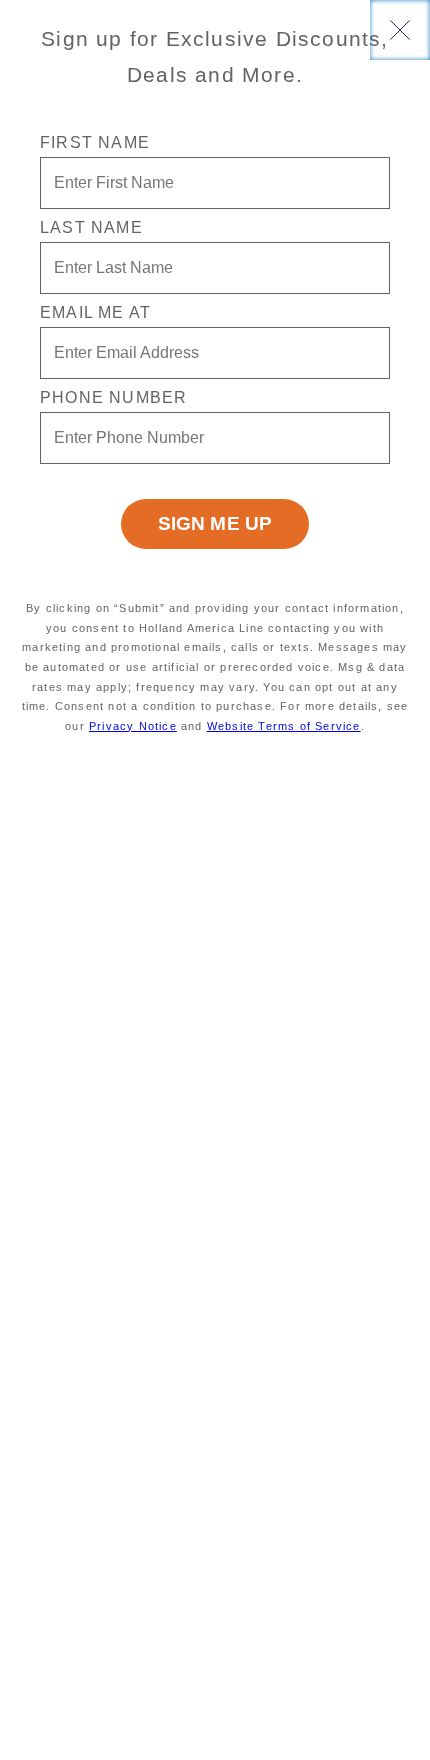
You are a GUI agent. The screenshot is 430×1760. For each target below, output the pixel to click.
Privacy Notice (133, 726)
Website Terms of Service (284, 726)
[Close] (400, 30)
